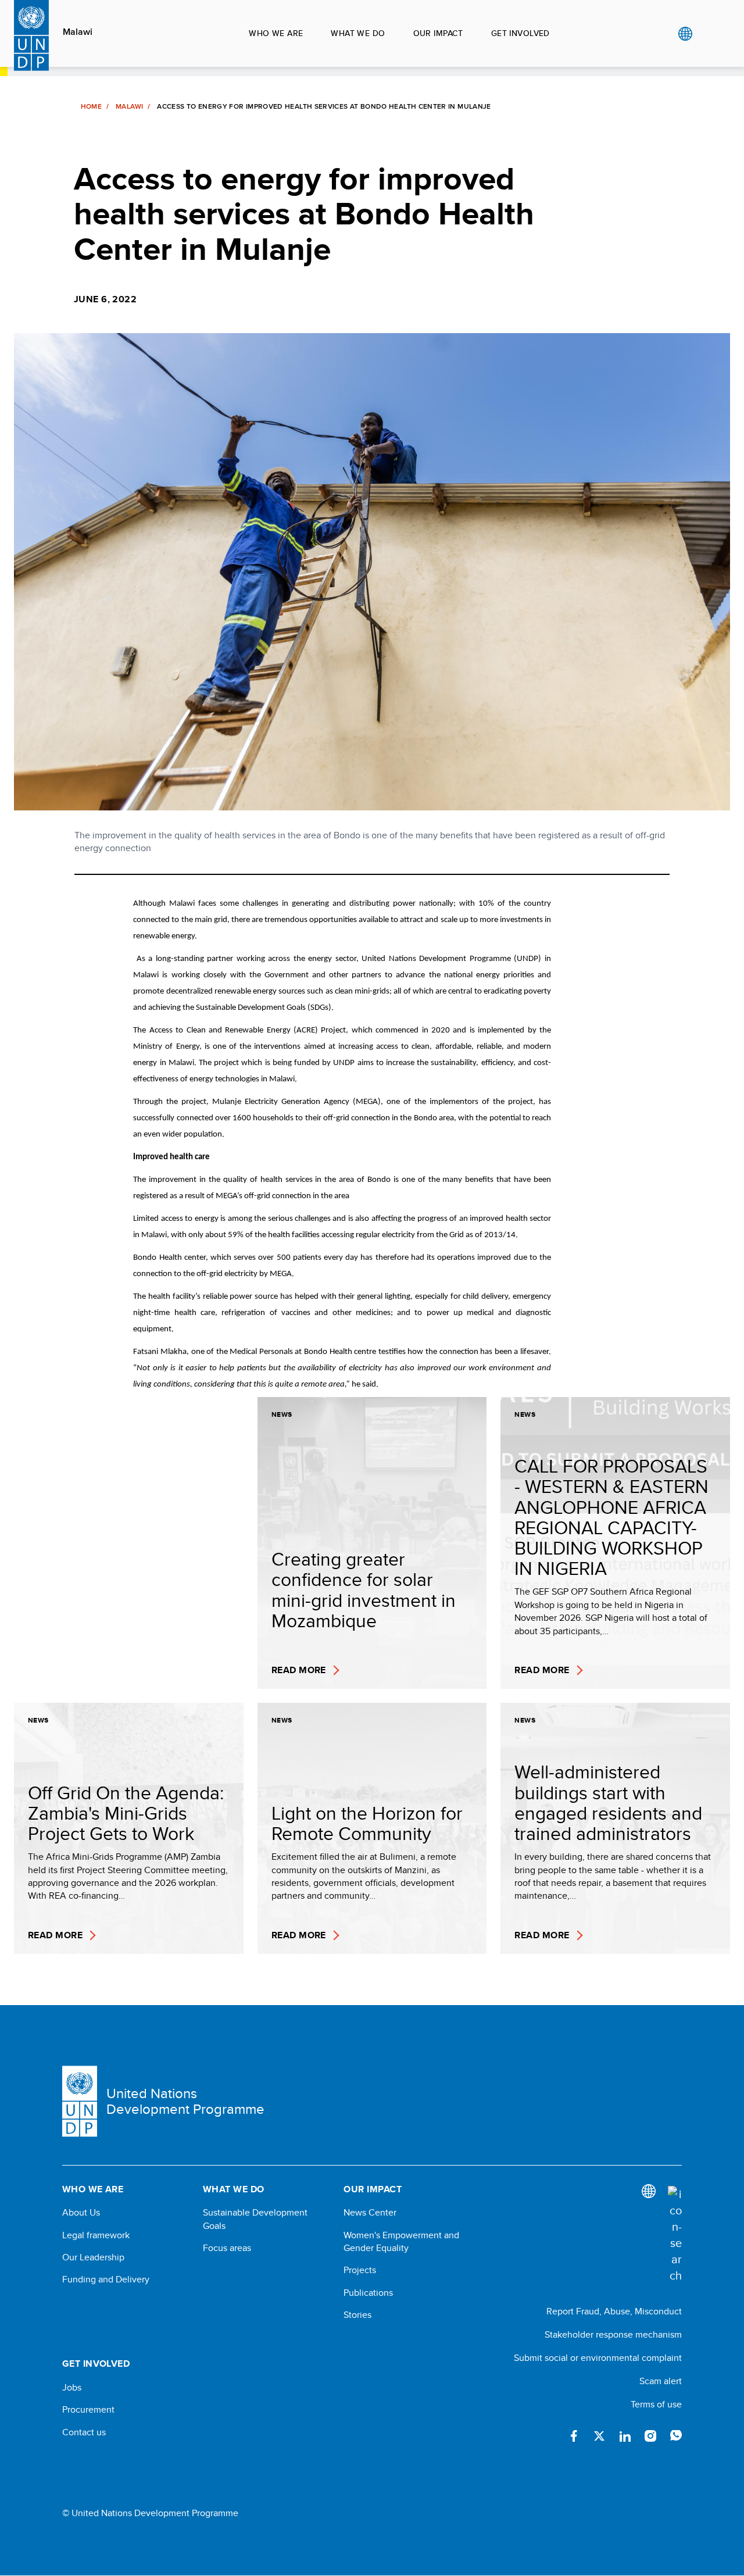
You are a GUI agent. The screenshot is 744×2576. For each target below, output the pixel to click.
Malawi (78, 32)
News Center (370, 2213)
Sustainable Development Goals (255, 2219)
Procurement (88, 2410)
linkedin (625, 2436)
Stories (357, 2315)
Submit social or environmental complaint (598, 2358)
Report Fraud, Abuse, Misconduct (614, 2311)
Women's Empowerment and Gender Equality (401, 2242)
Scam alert (661, 2381)
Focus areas (227, 2248)
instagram (650, 2436)
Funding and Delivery (106, 2280)
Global (685, 34)
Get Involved (521, 33)
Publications (368, 2293)
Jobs (72, 2388)
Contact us (84, 2432)
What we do (358, 33)
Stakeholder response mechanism (613, 2334)
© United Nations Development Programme (150, 2513)
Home (91, 106)
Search (709, 34)
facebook (574, 2436)
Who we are (276, 33)
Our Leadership (93, 2257)
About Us (81, 2213)
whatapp (676, 2436)
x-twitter (599, 2436)
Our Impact (438, 33)
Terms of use (656, 2404)
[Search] (675, 2235)
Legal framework (96, 2235)
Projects (360, 2270)
